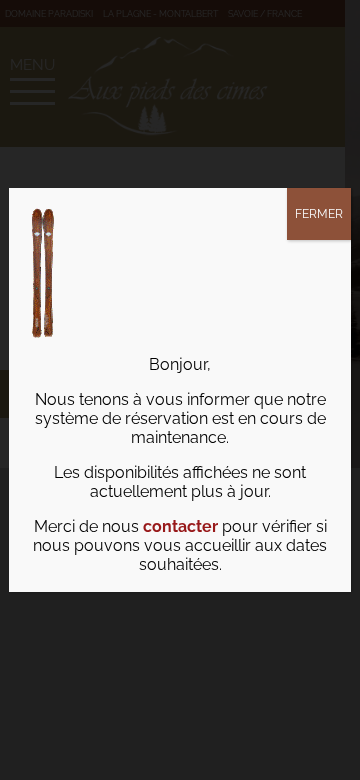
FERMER (319, 214)
